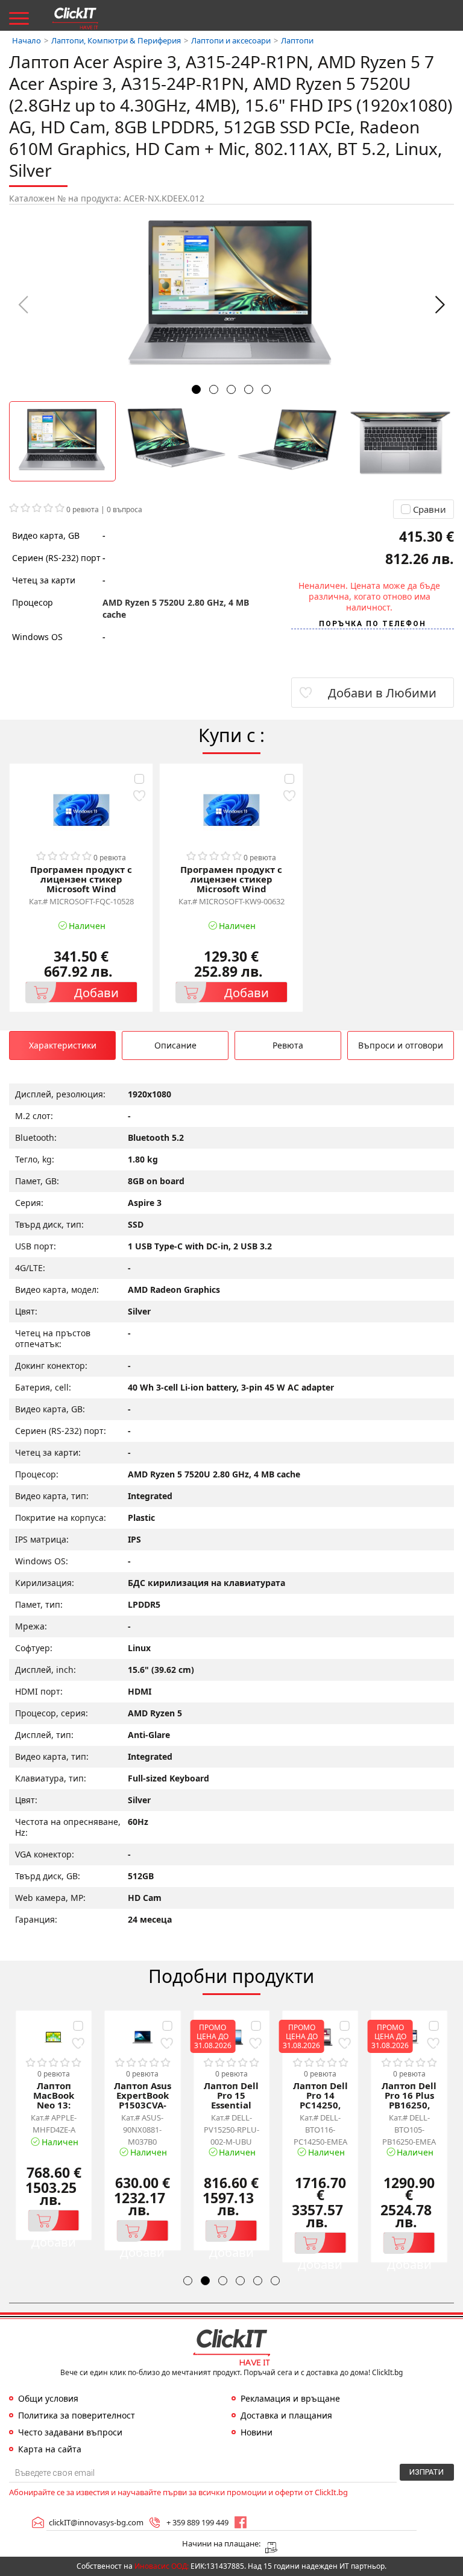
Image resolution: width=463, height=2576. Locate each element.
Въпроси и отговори (401, 1045)
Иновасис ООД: (162, 2566)
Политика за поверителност (77, 2416)
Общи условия (48, 2399)
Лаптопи (297, 41)
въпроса (124, 509)
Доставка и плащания (286, 2416)
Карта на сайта (50, 2449)
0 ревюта (83, 509)
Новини (257, 2432)
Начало (27, 41)
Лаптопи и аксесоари (231, 41)
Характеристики (63, 1045)
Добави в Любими (382, 693)
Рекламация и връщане (290, 2399)
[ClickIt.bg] (75, 18)
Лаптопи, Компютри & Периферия (116, 41)
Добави (96, 993)
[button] (440, 305)
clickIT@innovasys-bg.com (96, 2522)
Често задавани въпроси (70, 2432)
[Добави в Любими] (139, 796)
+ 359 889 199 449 (197, 2522)
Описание (175, 1045)
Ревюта (288, 1045)
